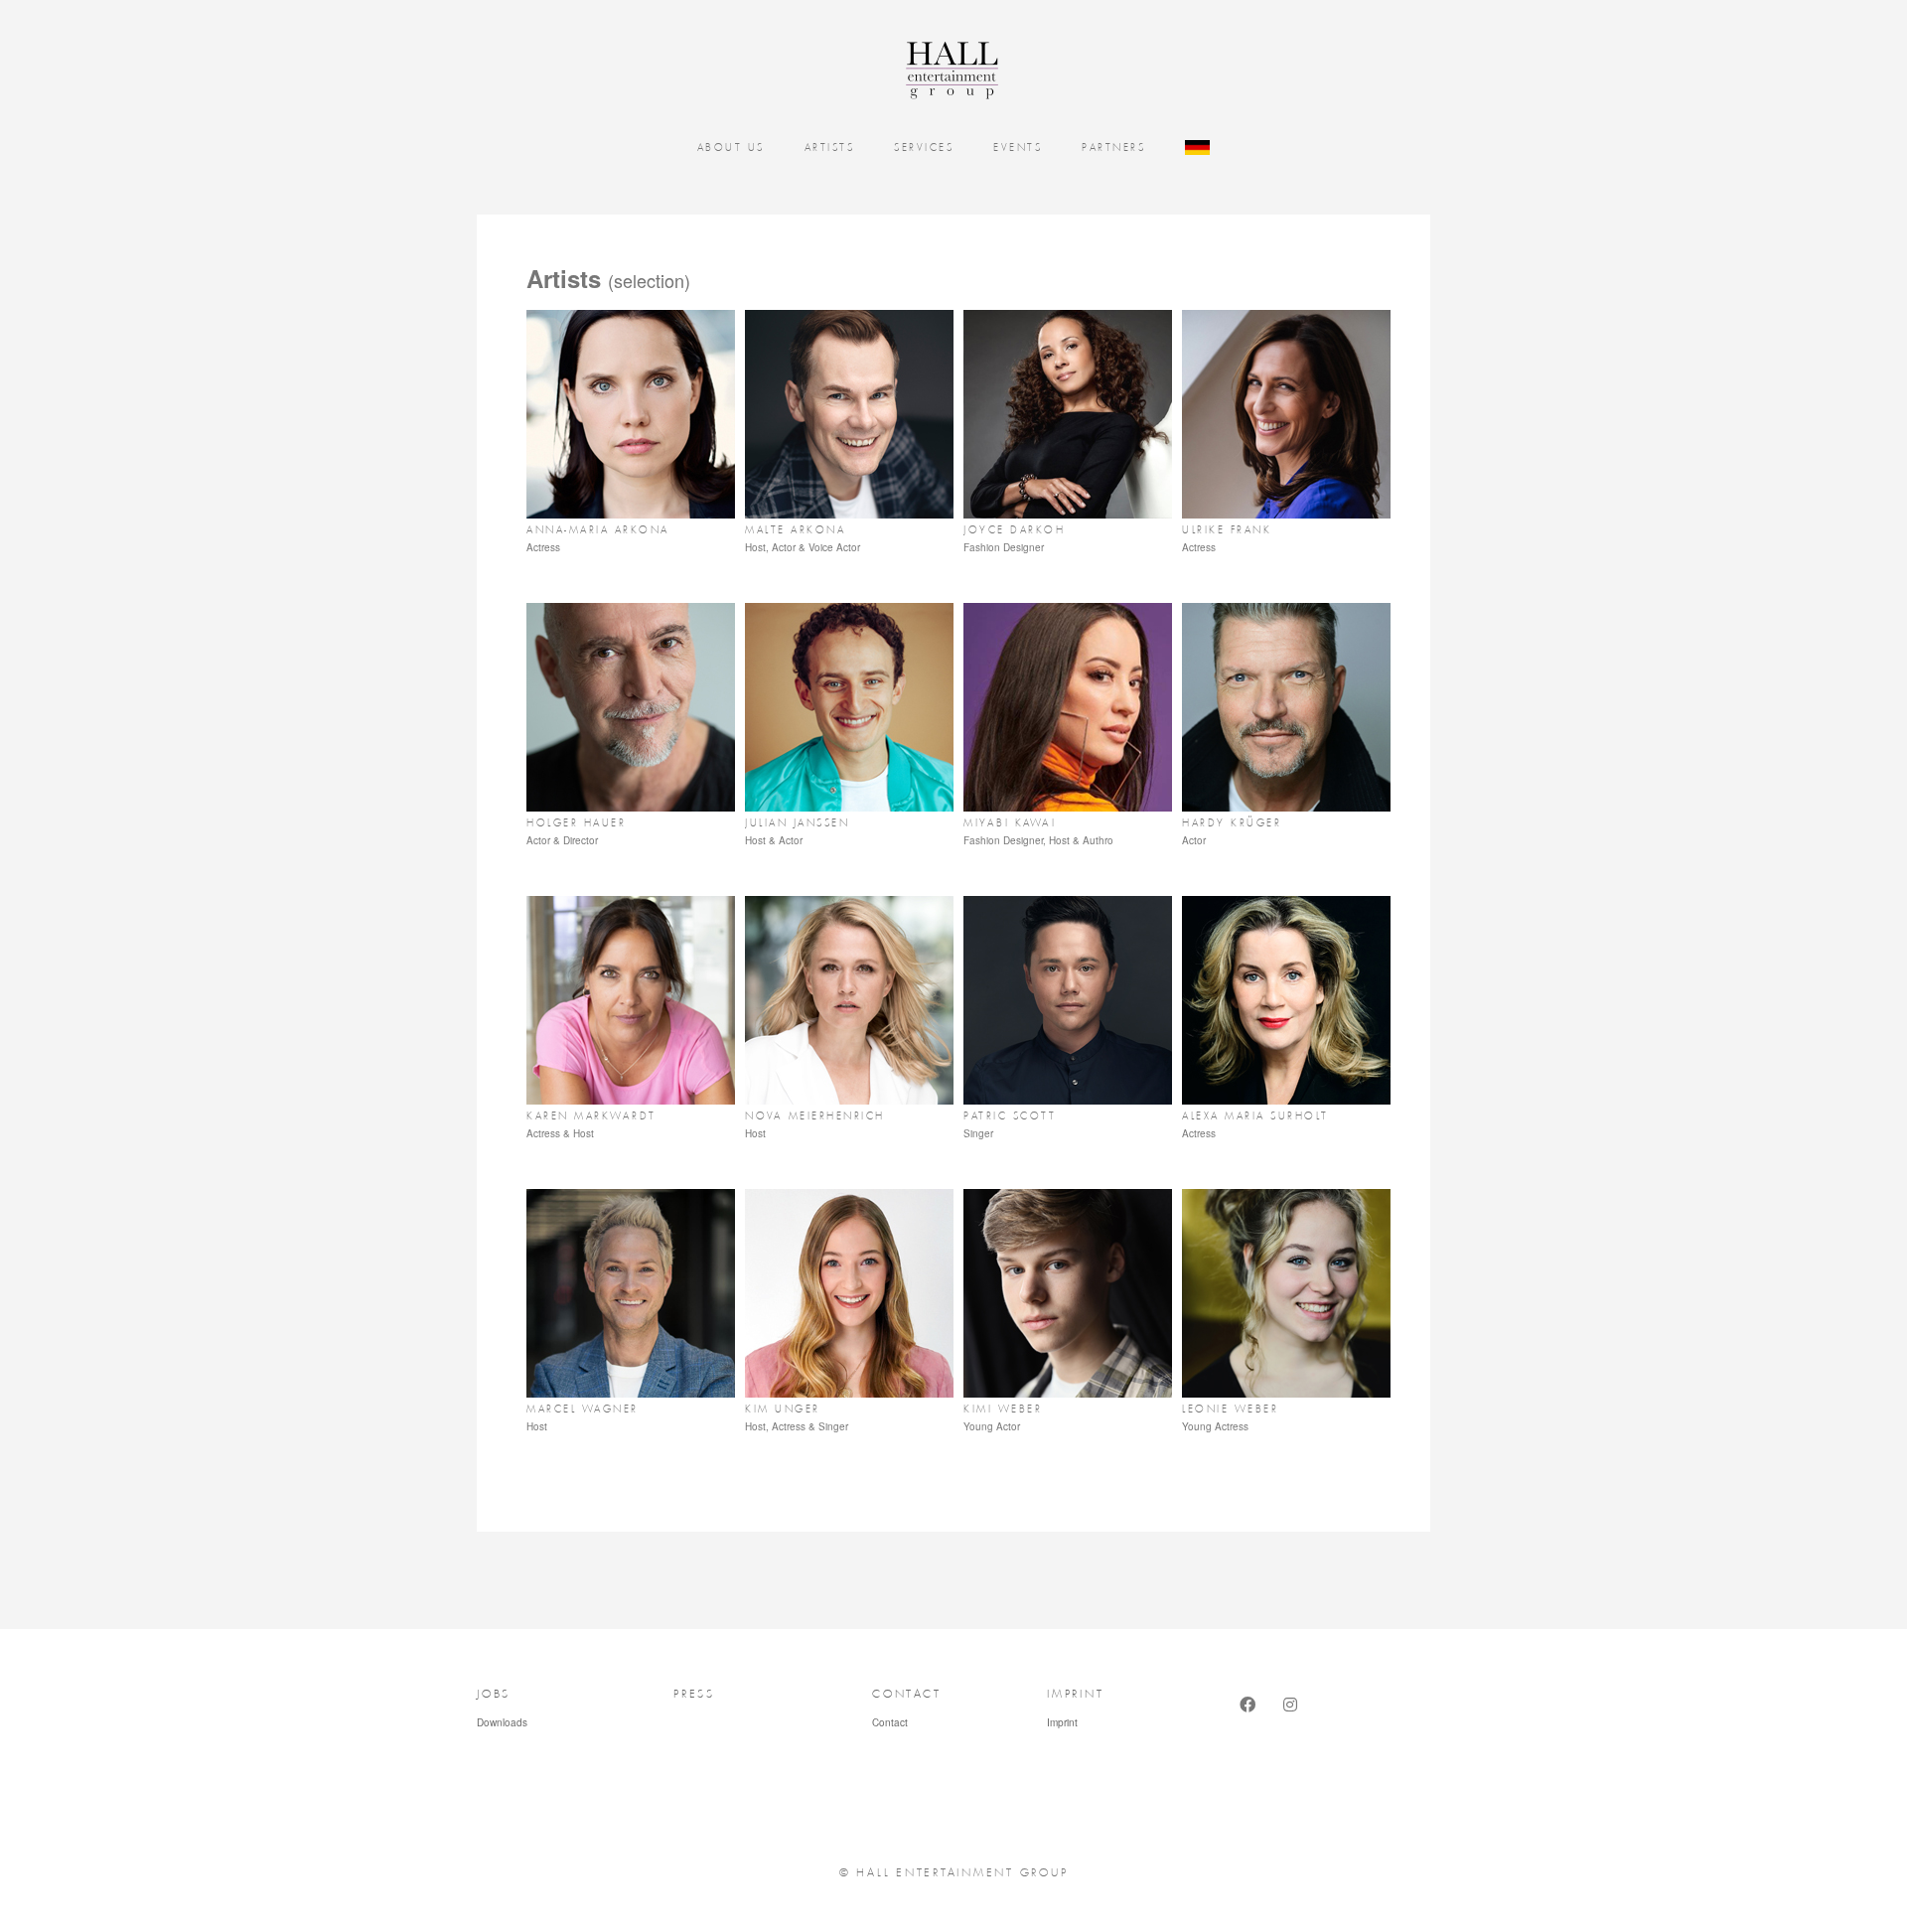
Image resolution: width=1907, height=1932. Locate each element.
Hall (944, 70)
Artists (830, 148)
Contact (890, 1722)
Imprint (1062, 1722)
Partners (1113, 148)
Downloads (502, 1722)
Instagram (1293, 1722)
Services (924, 148)
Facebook (1249, 1722)
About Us (731, 148)
